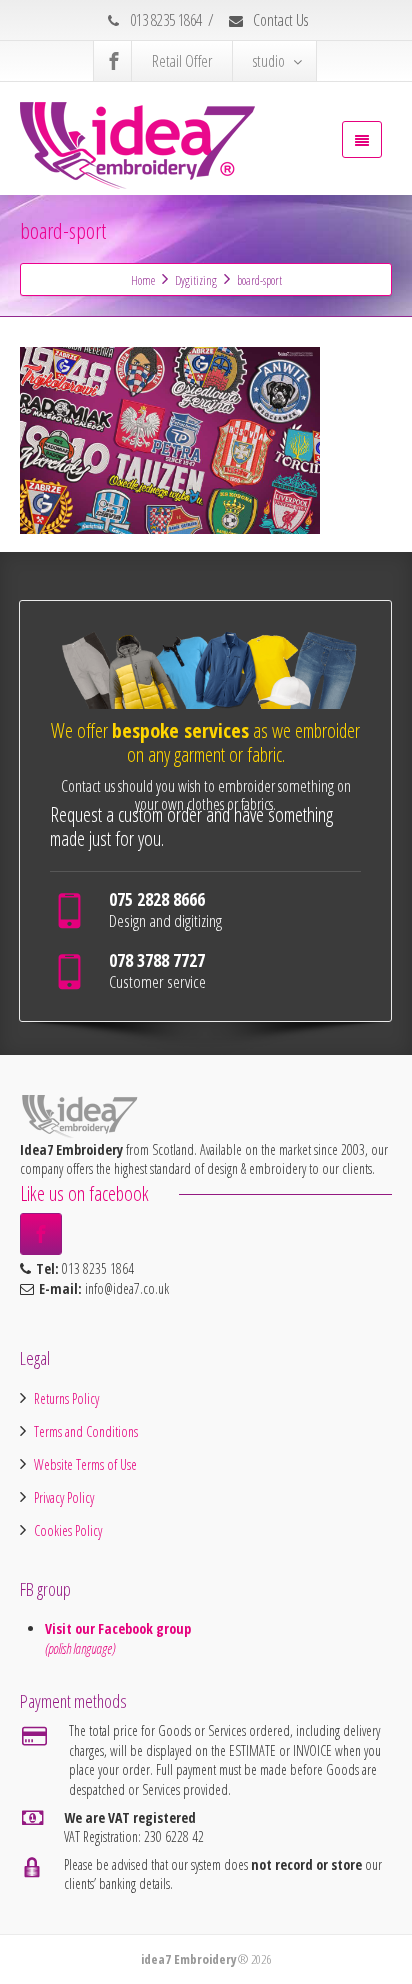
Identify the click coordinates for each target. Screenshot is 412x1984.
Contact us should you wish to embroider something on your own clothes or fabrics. (206, 795)
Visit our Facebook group (120, 1628)
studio (269, 61)
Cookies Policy (68, 1530)
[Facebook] (114, 61)
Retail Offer (182, 61)
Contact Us (279, 20)
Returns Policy (66, 1398)
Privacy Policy (64, 1497)
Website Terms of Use (85, 1464)
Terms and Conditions (86, 1431)
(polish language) (80, 1648)
